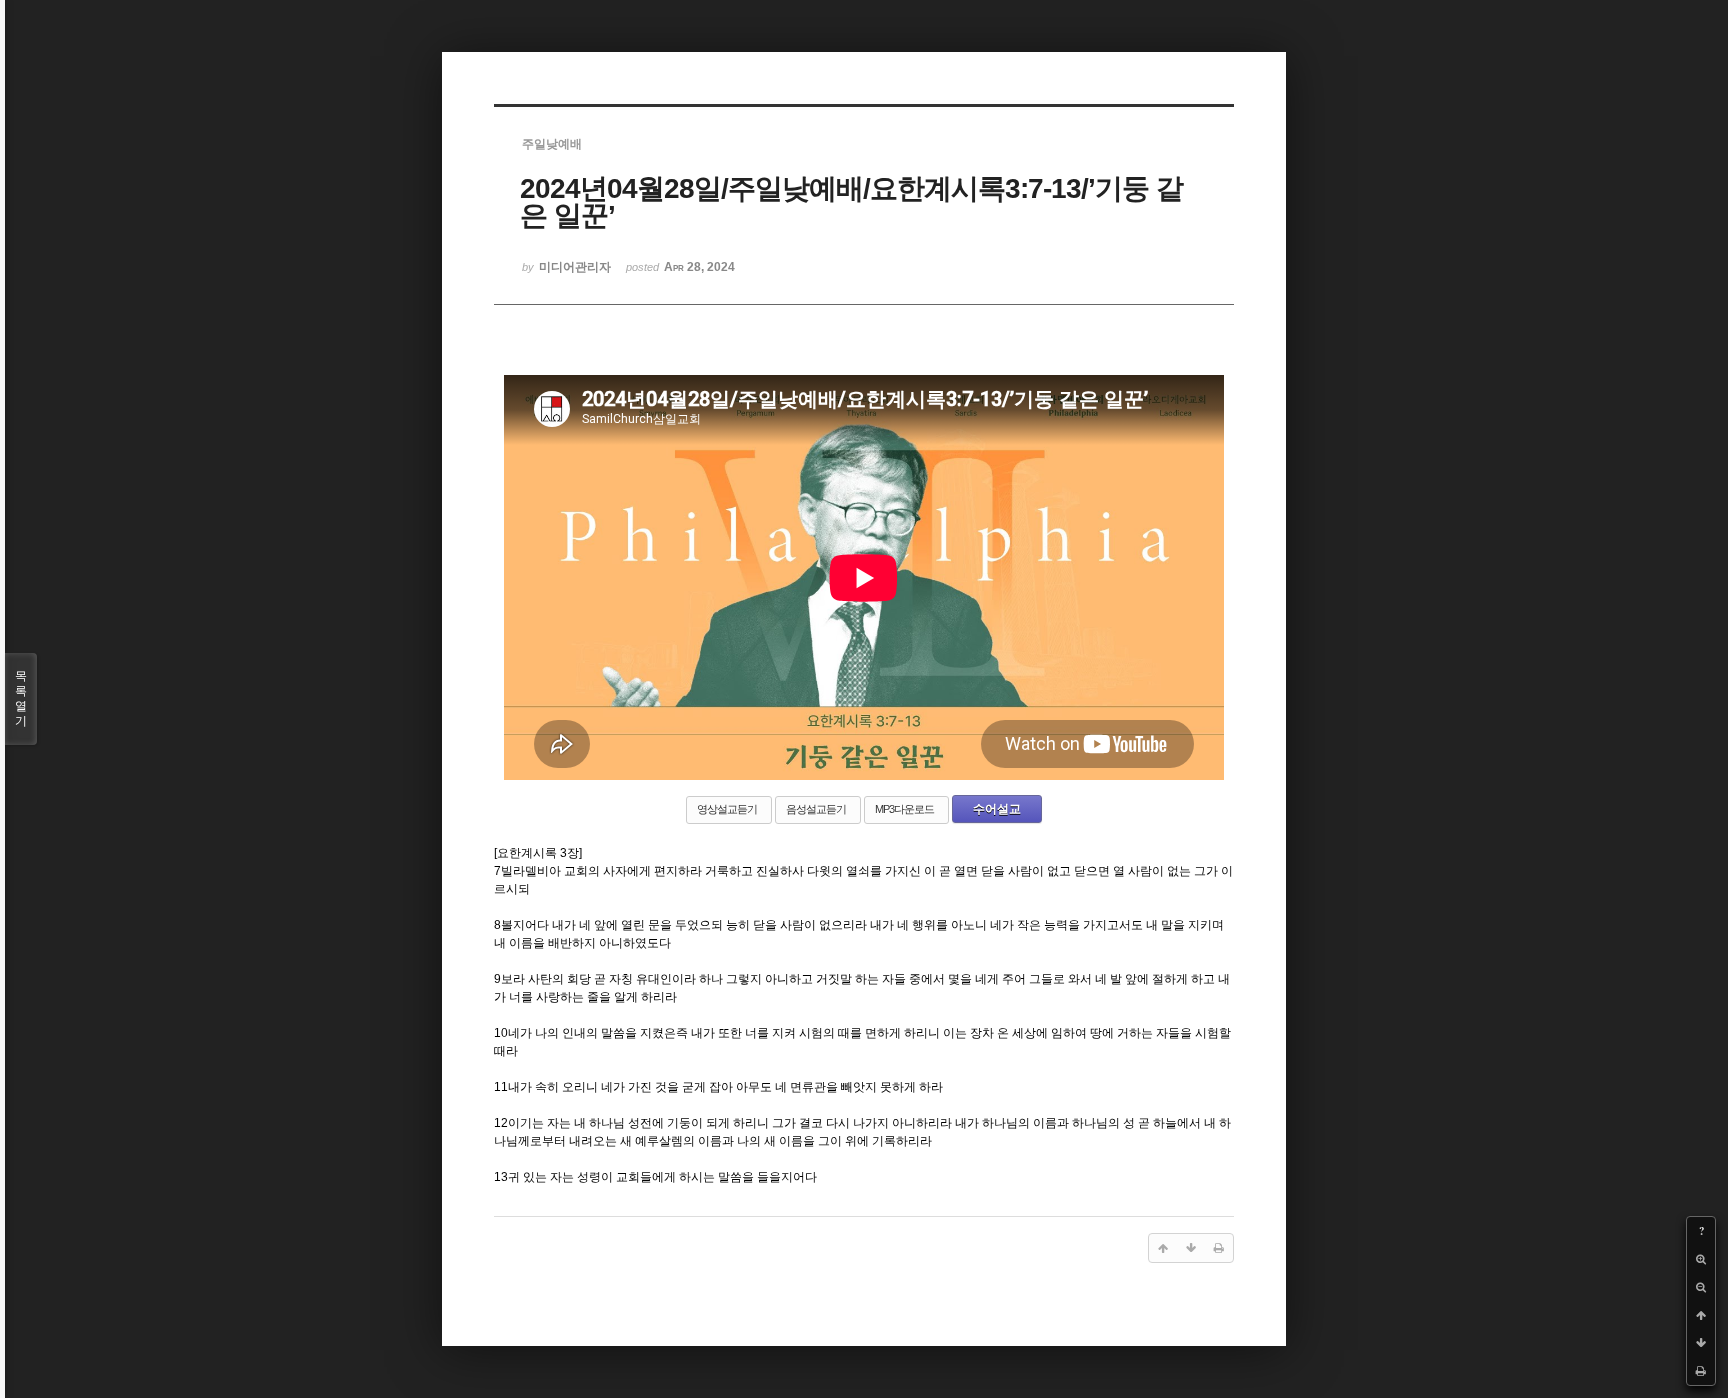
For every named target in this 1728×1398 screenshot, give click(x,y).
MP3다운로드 (904, 809)
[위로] (1701, 1315)
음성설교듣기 (816, 809)
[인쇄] (1701, 1371)
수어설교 (997, 809)
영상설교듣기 (727, 809)
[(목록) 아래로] (1701, 1343)
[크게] (1701, 1259)
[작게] (1701, 1287)
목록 (21, 698)
